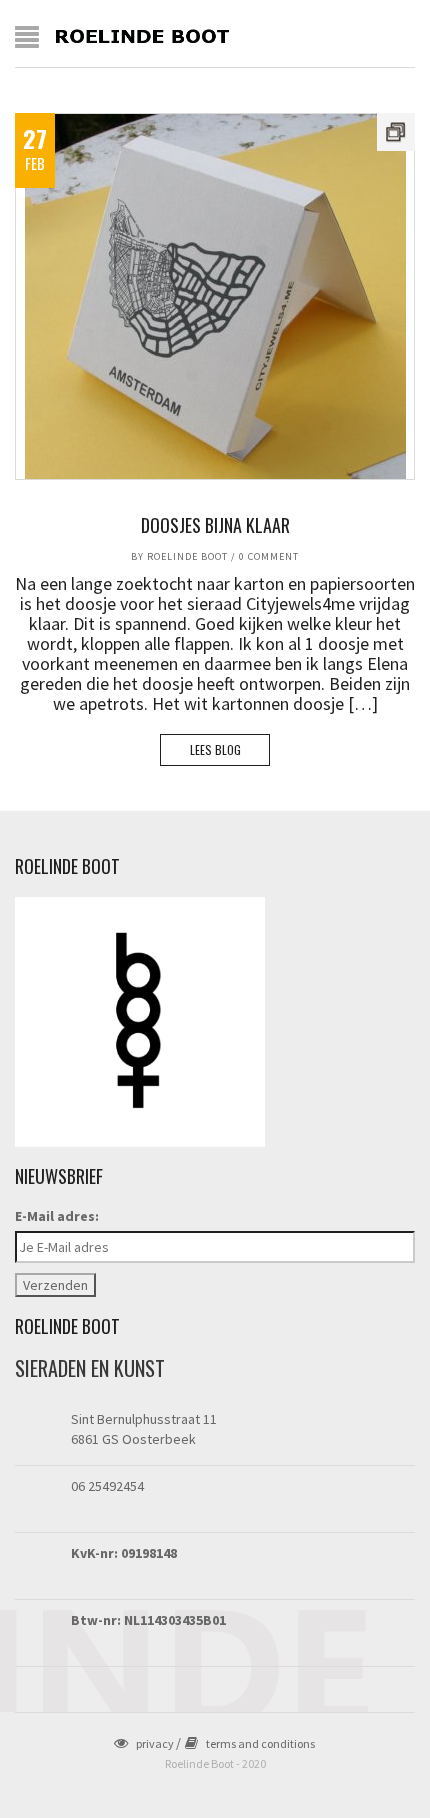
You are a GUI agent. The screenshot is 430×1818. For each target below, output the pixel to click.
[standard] (215, 296)
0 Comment (269, 556)
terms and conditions (260, 1743)
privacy (155, 1743)
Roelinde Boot (187, 556)
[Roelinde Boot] (143, 35)
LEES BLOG (215, 749)
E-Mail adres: (57, 1216)
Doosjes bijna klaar (215, 525)
